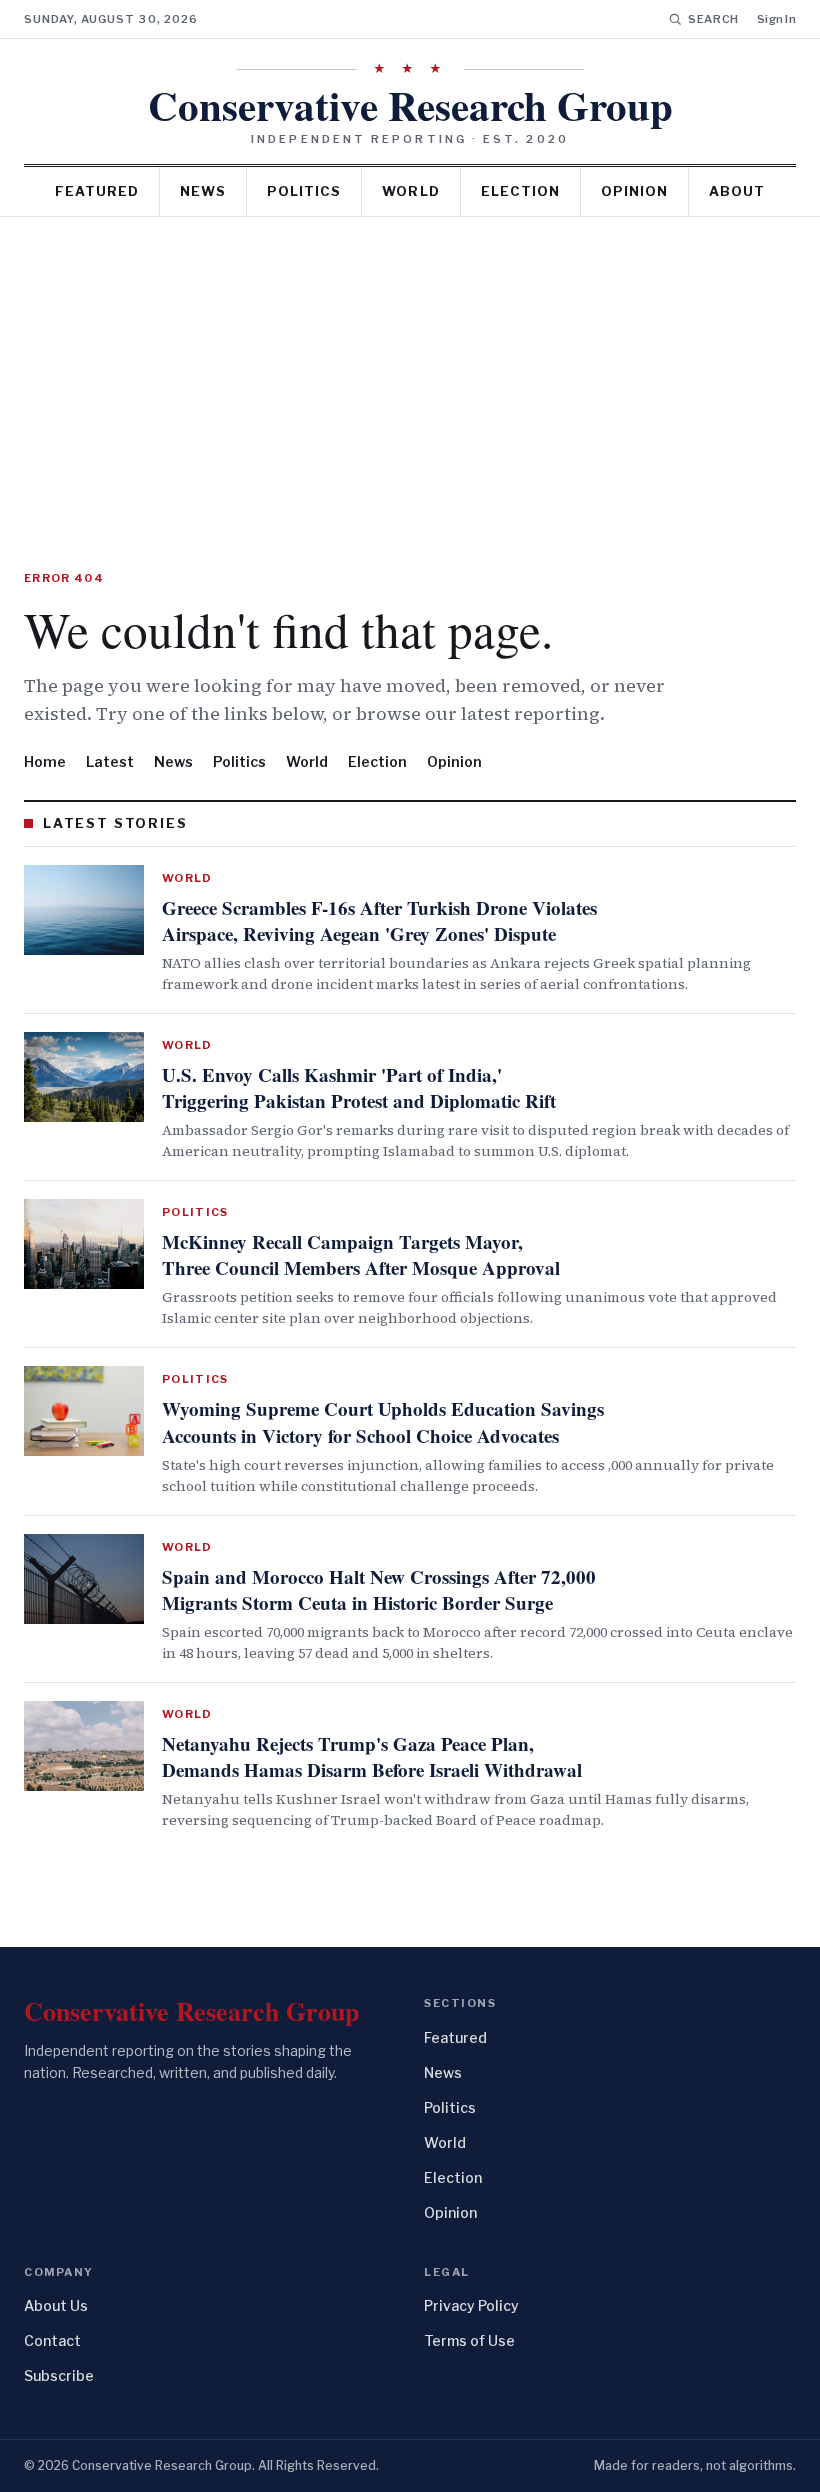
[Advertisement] (410, 367)
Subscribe (59, 2375)
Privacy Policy (471, 2305)
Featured (97, 191)
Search (713, 19)
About (737, 191)
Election (520, 191)
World (410, 191)
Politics (304, 191)
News (203, 191)
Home (45, 761)
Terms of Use (469, 2340)
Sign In (776, 19)
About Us (56, 2305)
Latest (110, 761)
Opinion (634, 191)
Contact (52, 2340)
